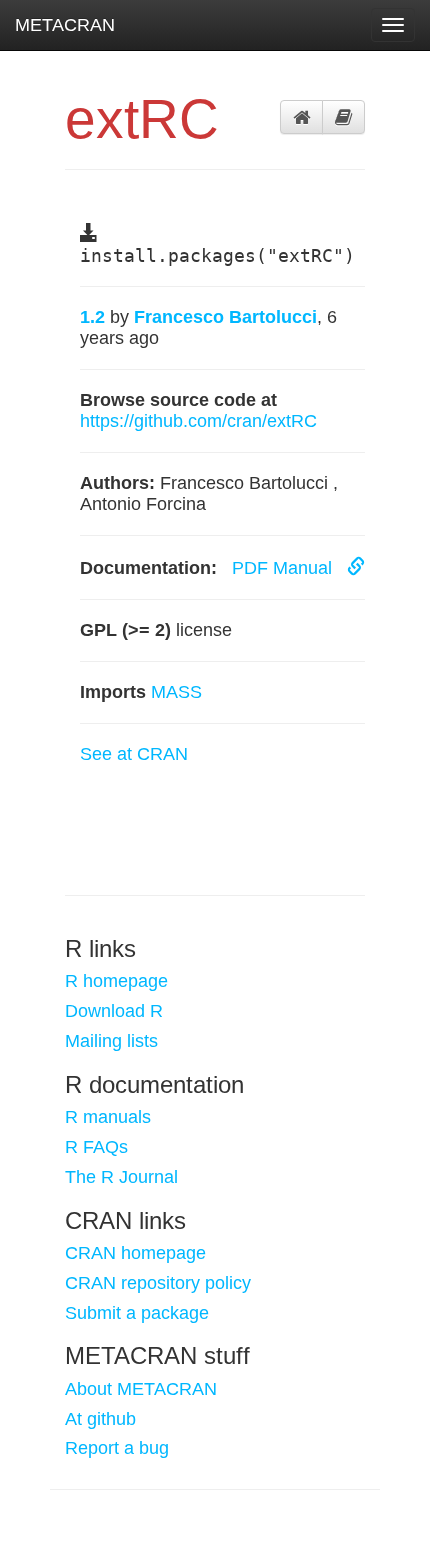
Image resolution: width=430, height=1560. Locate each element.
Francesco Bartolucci (225, 317)
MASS (176, 692)
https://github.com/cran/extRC (198, 421)
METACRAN (65, 25)
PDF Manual (284, 568)
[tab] (301, 117)
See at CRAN (134, 754)
